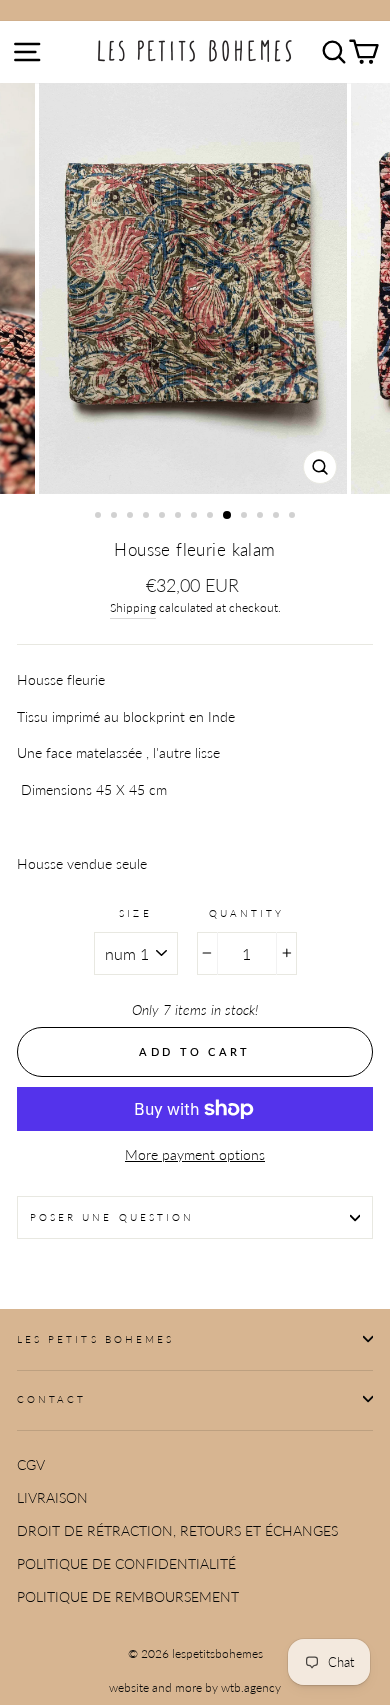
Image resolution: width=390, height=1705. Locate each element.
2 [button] (116, 517)
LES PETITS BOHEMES (95, 1339)
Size (135, 913)
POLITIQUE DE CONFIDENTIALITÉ (126, 1564)
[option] (195, 288)
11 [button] (262, 517)
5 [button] (164, 517)
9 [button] (228, 516)
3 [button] (132, 517)
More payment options (195, 1155)
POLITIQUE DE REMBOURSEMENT (128, 1597)
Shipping (133, 607)
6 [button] (180, 517)
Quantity (246, 913)
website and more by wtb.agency (195, 1687)
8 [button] (212, 517)
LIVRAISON (52, 1498)
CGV (31, 1465)
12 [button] (278, 517)
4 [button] (148, 517)
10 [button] (246, 517)
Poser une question (112, 1217)
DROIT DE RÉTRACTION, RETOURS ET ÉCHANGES (177, 1531)
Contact (51, 1399)
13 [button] (294, 517)
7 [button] (196, 517)
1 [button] (100, 517)
